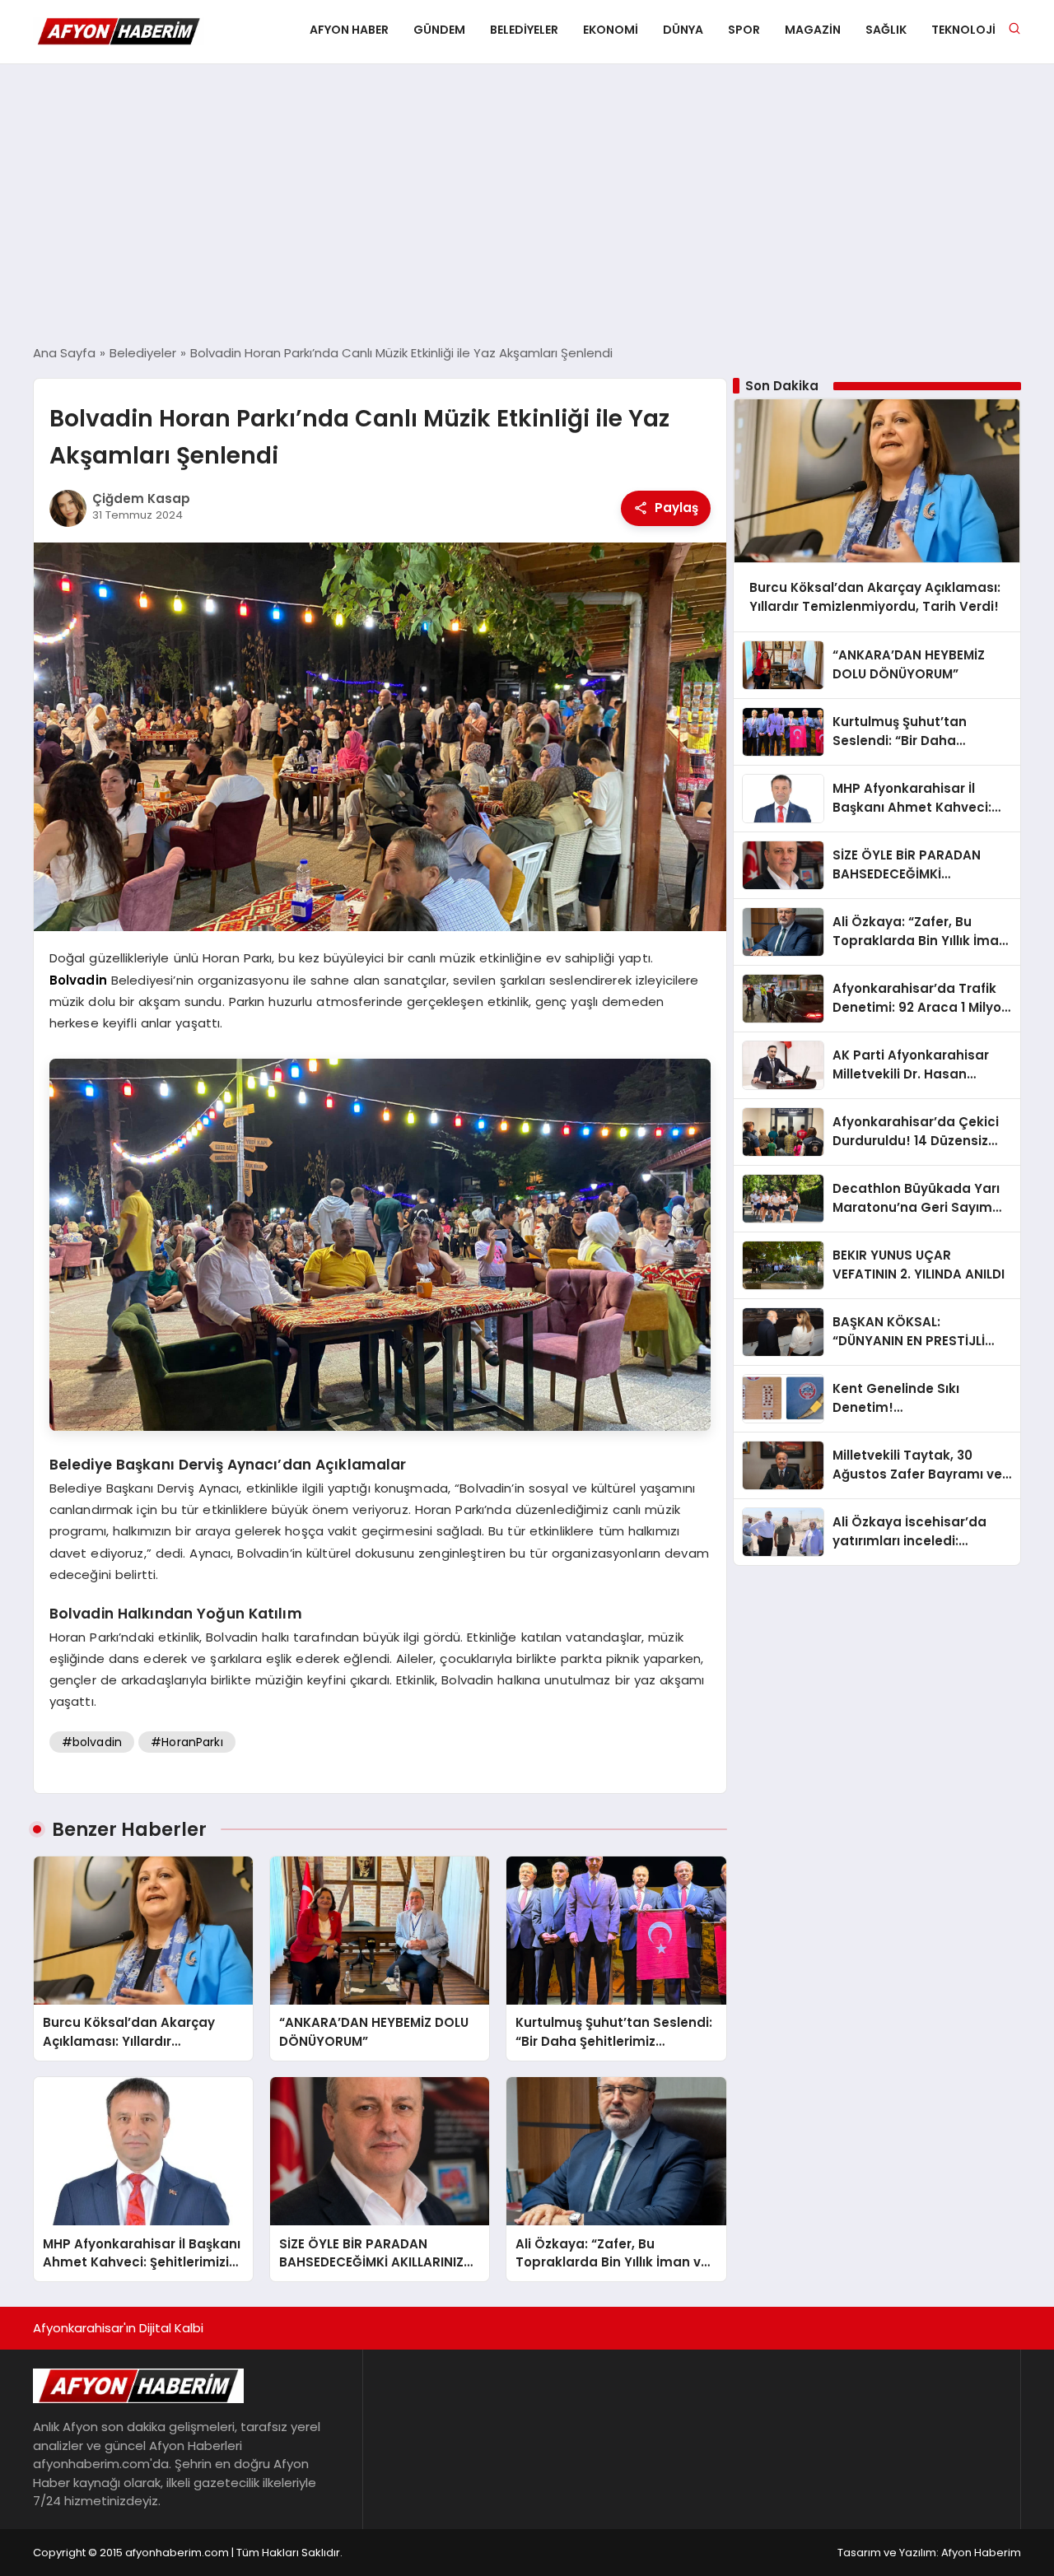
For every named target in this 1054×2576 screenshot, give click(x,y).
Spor (744, 30)
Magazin (813, 30)
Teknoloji (963, 30)
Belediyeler (524, 30)
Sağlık (886, 30)
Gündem (439, 30)
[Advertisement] (527, 204)
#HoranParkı (187, 1742)
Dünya (683, 30)
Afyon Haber (349, 30)
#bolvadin (92, 1742)
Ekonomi (611, 30)
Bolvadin (78, 980)
